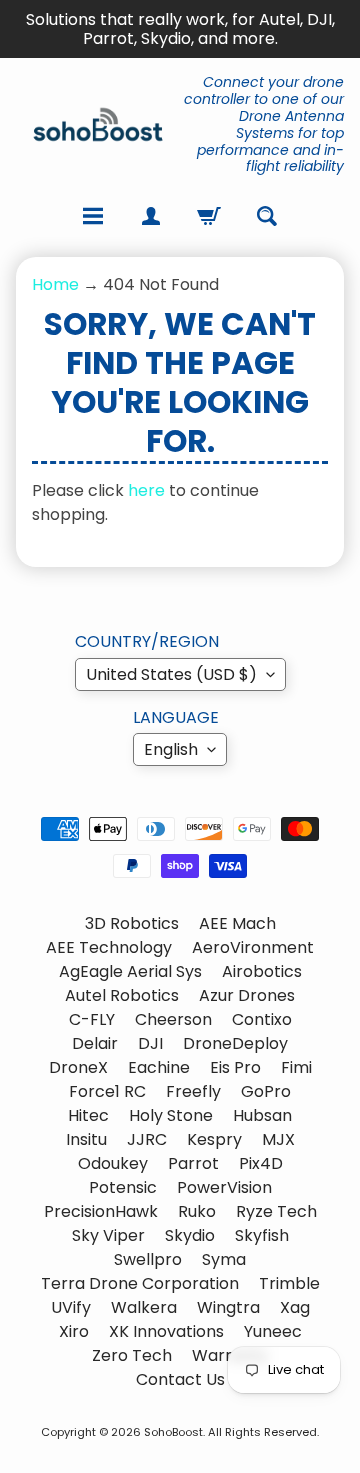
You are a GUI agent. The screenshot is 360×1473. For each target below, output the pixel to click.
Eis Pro (235, 1067)
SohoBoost (173, 1432)
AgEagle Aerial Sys (130, 971)
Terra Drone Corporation (140, 1283)
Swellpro (148, 1259)
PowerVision (224, 1187)
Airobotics (262, 971)
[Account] (151, 216)
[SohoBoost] (98, 124)
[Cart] (209, 216)
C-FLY (92, 1019)
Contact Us (180, 1379)
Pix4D (261, 1163)
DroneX (78, 1067)
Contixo (262, 1019)
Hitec (88, 1115)
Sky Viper (108, 1235)
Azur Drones (247, 995)
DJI (150, 1043)
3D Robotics (132, 923)
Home (55, 284)
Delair (95, 1043)
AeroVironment (253, 947)
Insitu (86, 1139)
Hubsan (262, 1115)
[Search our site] (267, 216)
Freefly (193, 1091)
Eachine (159, 1067)
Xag (295, 1307)
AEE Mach (237, 923)
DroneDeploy (235, 1043)
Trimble (289, 1283)
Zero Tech (132, 1355)
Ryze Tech (276, 1211)
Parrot (193, 1163)
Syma (224, 1259)
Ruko (197, 1211)
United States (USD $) (171, 674)
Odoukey (113, 1163)
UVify (71, 1307)
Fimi (296, 1067)
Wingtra (228, 1307)
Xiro (74, 1331)
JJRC (147, 1139)
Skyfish (262, 1235)
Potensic (123, 1187)
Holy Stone (171, 1115)
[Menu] (93, 216)
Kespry (214, 1139)
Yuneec (273, 1331)
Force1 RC (107, 1091)
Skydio (190, 1235)
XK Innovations (166, 1331)
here (146, 490)
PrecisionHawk (101, 1211)
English (171, 749)
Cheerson (173, 1019)
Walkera (144, 1307)
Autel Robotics (122, 995)
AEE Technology (109, 947)
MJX (278, 1139)
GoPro (266, 1091)
